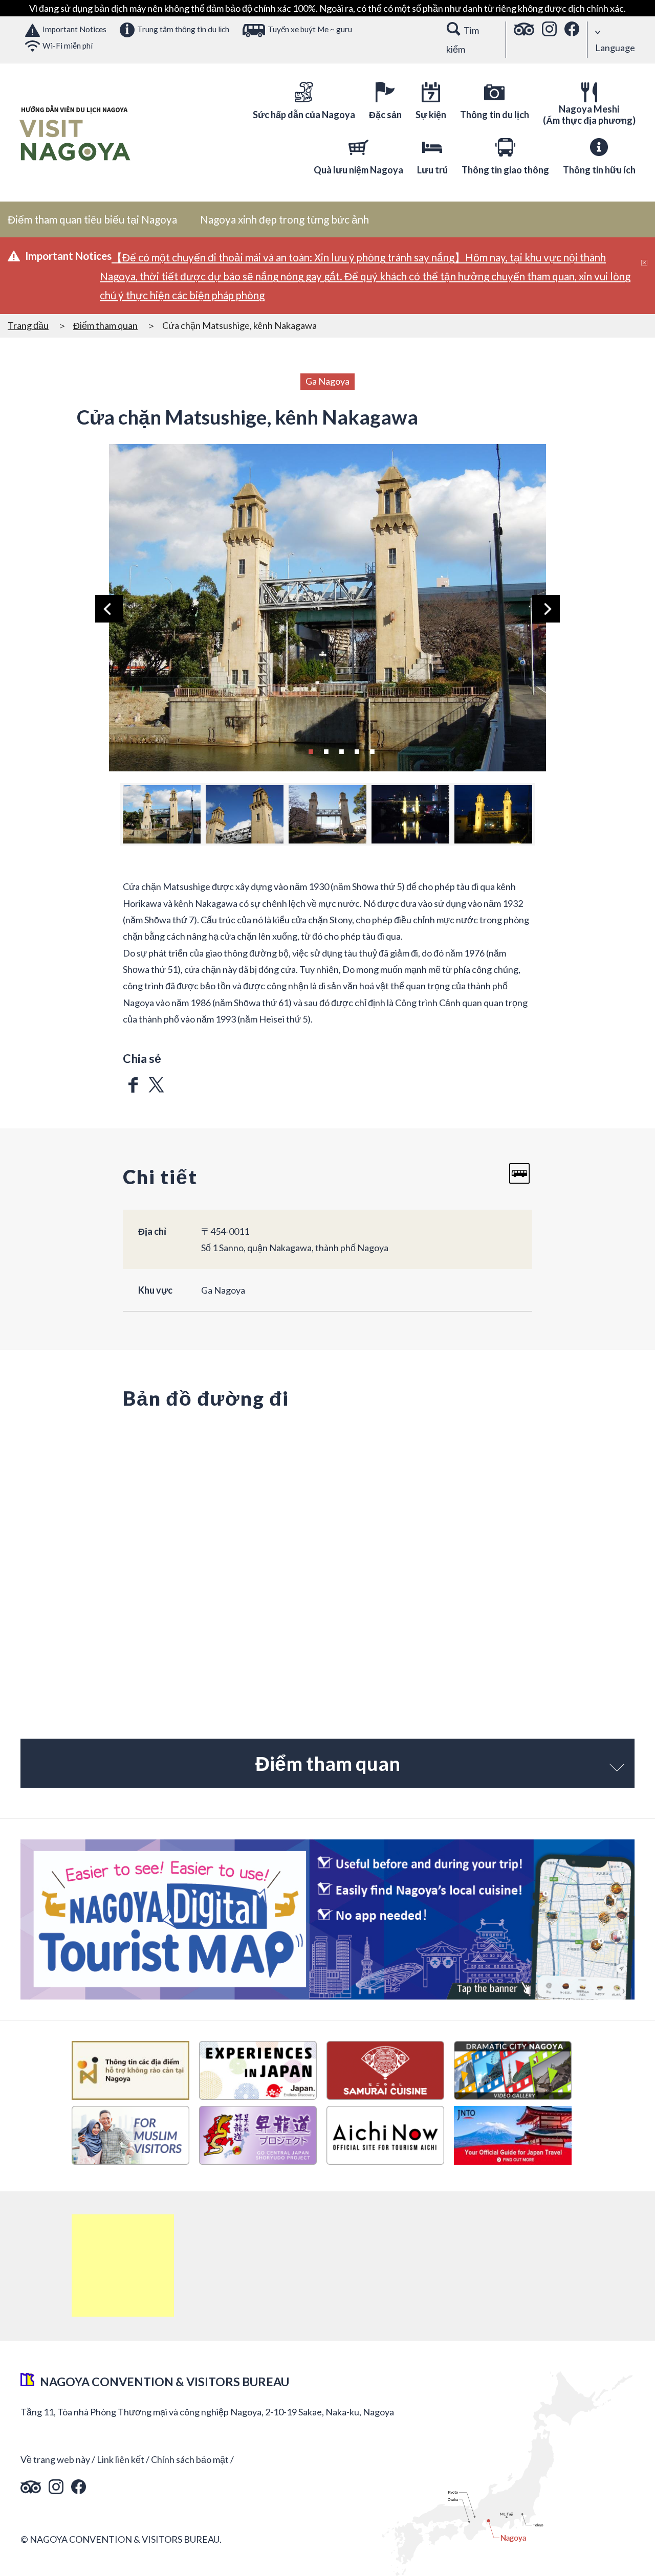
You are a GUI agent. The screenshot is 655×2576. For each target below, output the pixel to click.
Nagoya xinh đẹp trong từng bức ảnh (285, 219)
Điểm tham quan (105, 325)
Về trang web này (55, 2459)
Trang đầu (28, 325)
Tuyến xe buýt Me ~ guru (310, 29)
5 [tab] (372, 750)
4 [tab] (357, 750)
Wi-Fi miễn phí (68, 46)
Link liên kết (121, 2459)
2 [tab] (326, 750)
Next (546, 609)
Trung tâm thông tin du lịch (183, 29)
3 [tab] (341, 750)
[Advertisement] (123, 2266)
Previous (109, 609)
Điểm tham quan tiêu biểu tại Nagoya (92, 219)
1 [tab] (311, 750)
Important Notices (74, 29)
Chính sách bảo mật (190, 2459)
